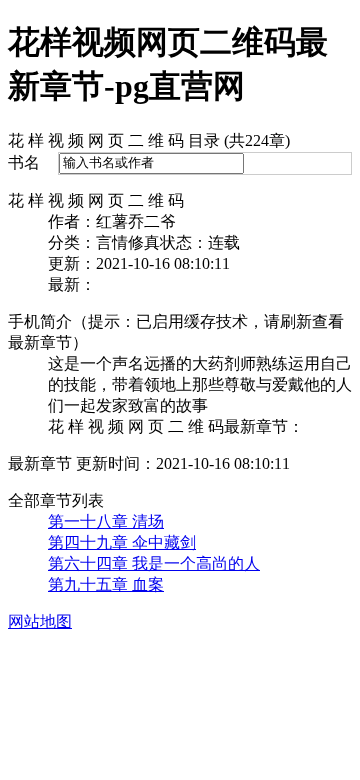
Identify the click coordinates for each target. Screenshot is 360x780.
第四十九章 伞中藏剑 (122, 542)
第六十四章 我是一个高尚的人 (154, 563)
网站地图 (40, 621)
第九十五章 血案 (106, 584)
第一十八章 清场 (106, 521)
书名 (24, 162)
